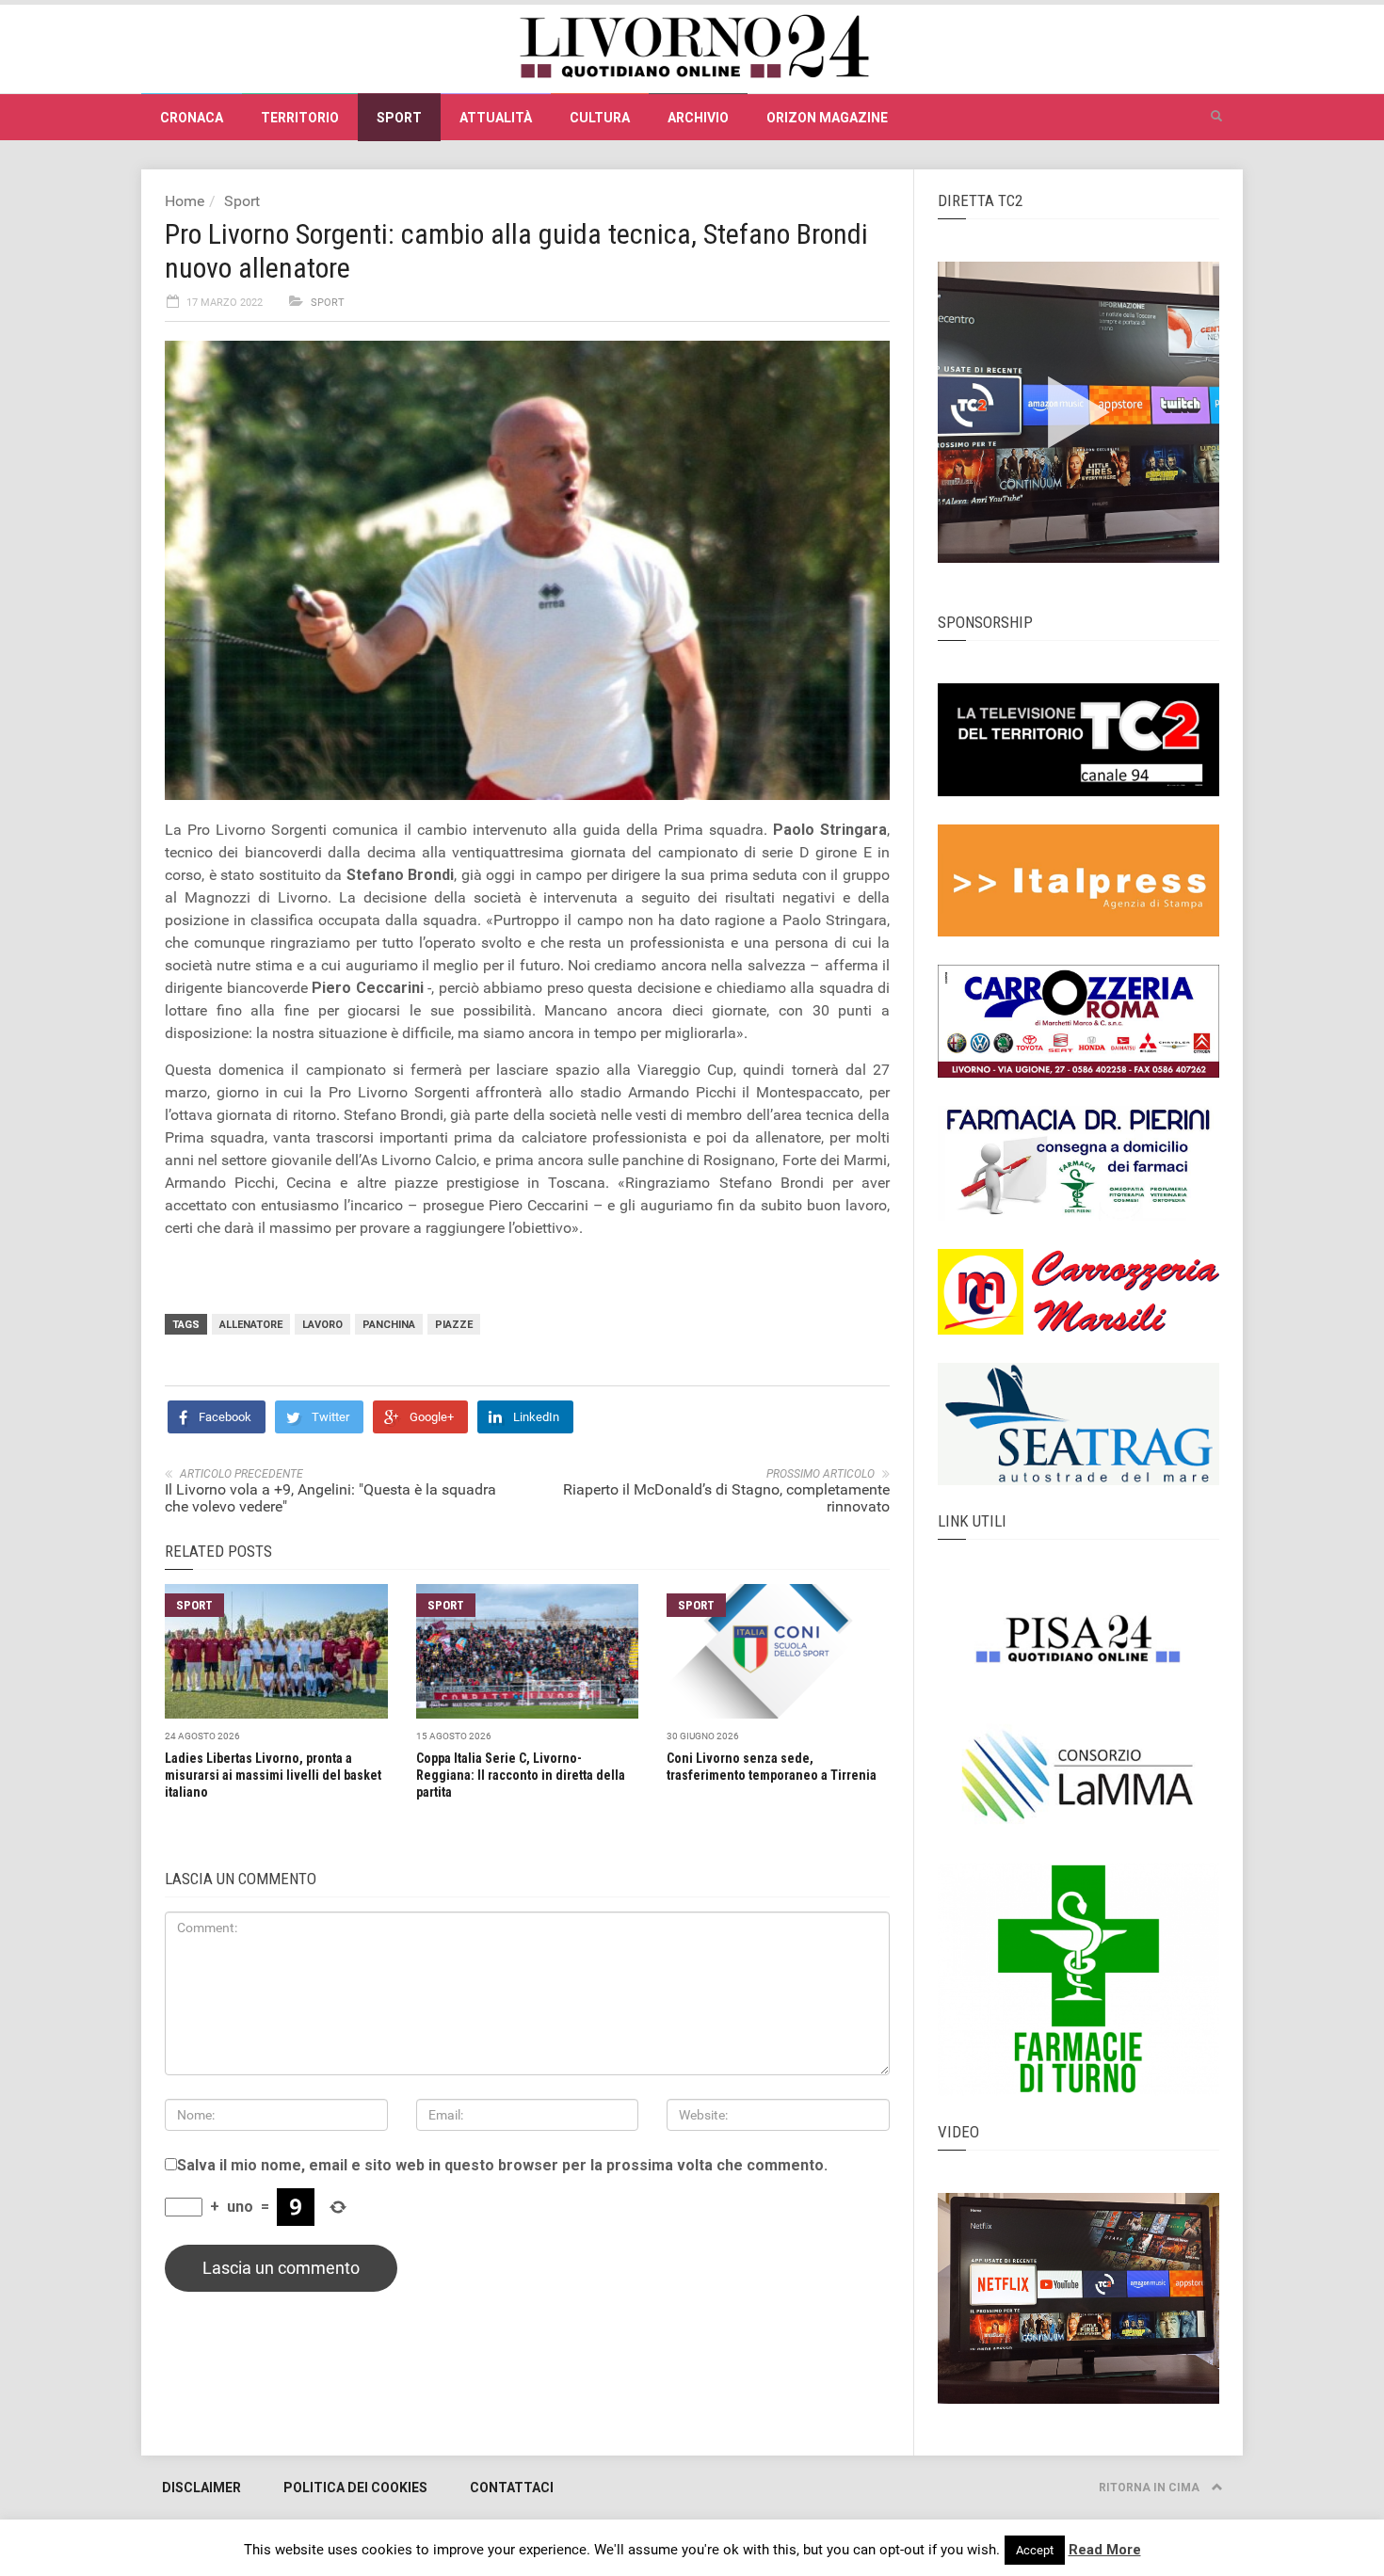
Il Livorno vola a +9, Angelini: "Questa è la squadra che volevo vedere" (330, 1498)
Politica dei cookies (355, 2488)
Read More (1105, 2550)
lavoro (322, 1325)
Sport (399, 118)
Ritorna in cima (1151, 2488)
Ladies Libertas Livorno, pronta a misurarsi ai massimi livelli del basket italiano (273, 1775)
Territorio (300, 118)
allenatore (251, 1325)
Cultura (600, 118)
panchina (389, 1325)
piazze (454, 1325)
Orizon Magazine (827, 118)
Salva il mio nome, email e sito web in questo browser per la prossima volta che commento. (502, 2166)
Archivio (698, 118)
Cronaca (192, 118)
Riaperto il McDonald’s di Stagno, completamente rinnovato (726, 1498)
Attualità (496, 118)
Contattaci (512, 2488)
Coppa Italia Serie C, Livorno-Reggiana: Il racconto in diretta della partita (521, 1775)
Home (185, 201)
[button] (1216, 117)
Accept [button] (1035, 2550)
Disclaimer (201, 2488)
